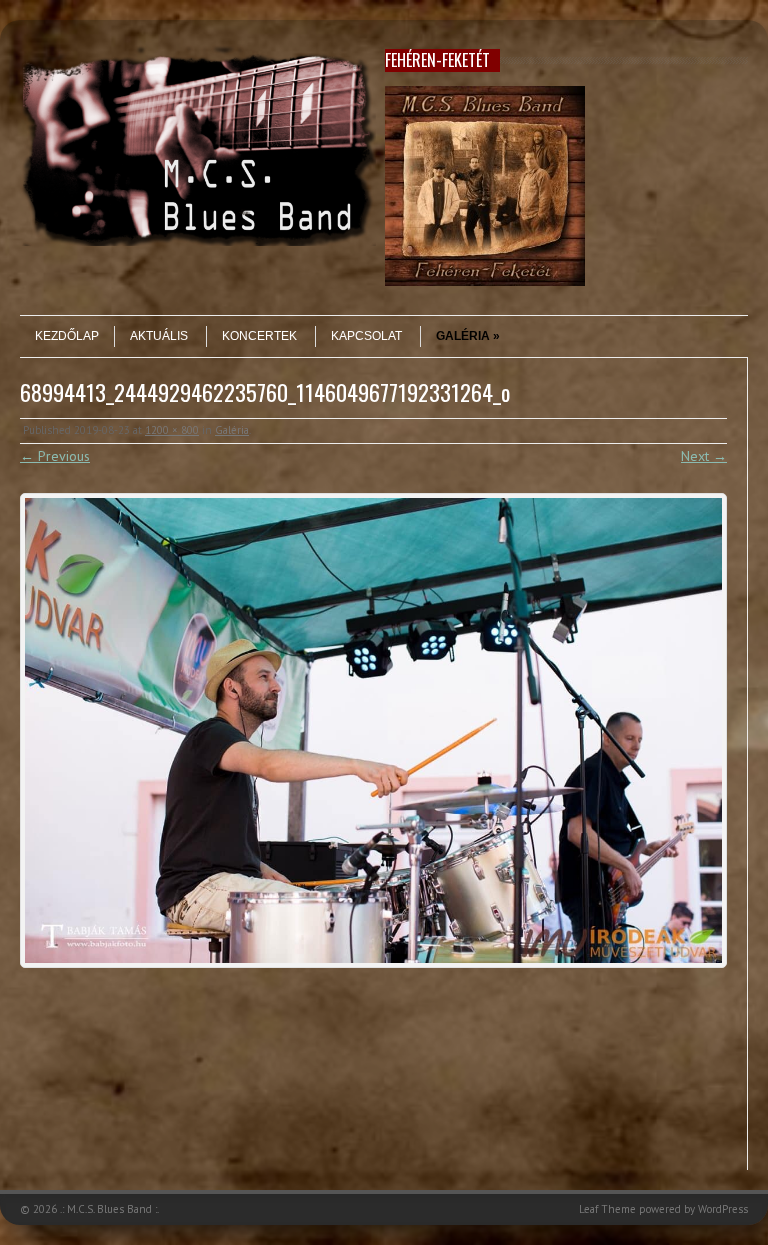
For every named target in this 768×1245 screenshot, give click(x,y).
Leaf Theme (607, 1209)
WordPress (723, 1209)
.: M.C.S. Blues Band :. (109, 1209)
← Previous (55, 456)
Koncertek (259, 336)
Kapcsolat (366, 336)
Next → (704, 456)
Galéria (463, 336)
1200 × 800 (172, 430)
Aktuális (159, 336)
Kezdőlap (67, 336)
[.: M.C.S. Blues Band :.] (198, 241)
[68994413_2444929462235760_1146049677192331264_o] (373, 730)
